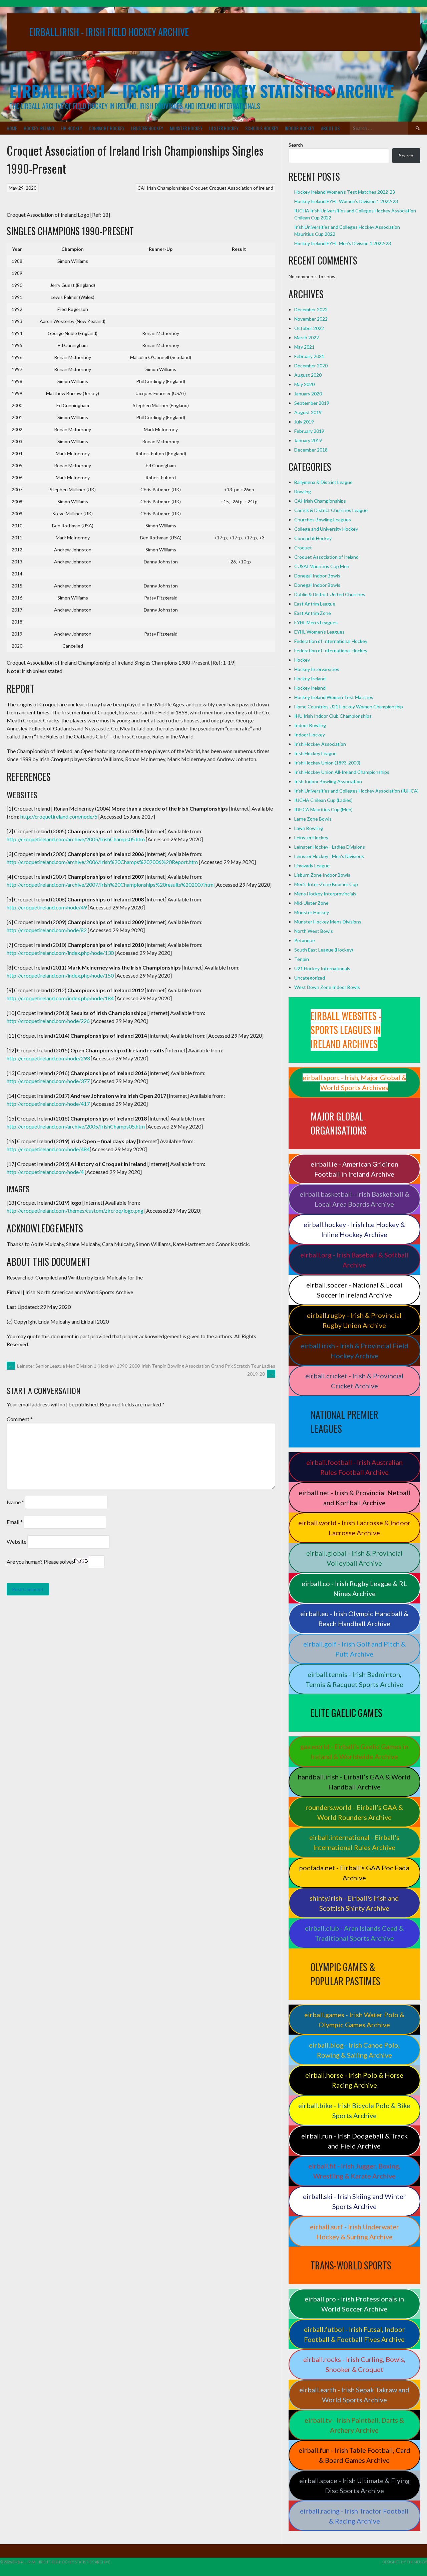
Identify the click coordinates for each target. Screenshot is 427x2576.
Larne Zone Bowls (313, 819)
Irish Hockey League (315, 753)
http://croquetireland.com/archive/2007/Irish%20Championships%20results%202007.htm (110, 885)
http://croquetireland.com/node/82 (47, 930)
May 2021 (304, 347)
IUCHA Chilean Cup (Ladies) (323, 800)
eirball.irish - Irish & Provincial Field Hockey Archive (354, 1351)
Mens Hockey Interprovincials (325, 894)
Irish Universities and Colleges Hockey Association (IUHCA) (356, 791)
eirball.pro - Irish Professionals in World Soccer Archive (354, 2304)
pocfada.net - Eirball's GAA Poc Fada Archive (354, 1873)
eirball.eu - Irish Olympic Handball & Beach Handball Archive (354, 1618)
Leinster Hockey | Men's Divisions (329, 856)
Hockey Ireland (39, 128)
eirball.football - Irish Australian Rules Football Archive (354, 1467)
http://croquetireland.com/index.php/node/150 (60, 975)
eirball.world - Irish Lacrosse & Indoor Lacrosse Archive (354, 1528)
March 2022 (307, 337)
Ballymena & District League (323, 482)
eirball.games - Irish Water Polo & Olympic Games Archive (354, 2020)
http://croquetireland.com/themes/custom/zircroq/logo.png (75, 1211)
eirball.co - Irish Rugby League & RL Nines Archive (354, 1588)
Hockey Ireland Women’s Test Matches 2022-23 (345, 192)
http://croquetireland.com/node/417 (48, 1104)
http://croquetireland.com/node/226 (48, 1021)
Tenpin (302, 959)
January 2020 (308, 394)
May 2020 (304, 384)
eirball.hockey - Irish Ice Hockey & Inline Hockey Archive (354, 1229)
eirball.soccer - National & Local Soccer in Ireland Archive (354, 1290)
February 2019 (309, 431)
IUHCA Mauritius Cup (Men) (323, 809)
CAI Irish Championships (163, 188)
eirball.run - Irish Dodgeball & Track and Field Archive (354, 2141)
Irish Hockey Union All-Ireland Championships (342, 772)
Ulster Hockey (224, 128)
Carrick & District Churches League (331, 510)
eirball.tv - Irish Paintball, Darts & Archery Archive (354, 2425)
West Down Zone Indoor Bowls (327, 987)
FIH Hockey (71, 128)
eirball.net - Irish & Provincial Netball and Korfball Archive (354, 1498)
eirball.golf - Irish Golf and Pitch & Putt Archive (354, 1649)
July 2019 (304, 422)
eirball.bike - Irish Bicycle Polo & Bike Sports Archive (354, 2110)
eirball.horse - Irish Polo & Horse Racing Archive (354, 2080)
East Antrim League (315, 604)
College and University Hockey (326, 529)
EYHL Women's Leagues (319, 632)
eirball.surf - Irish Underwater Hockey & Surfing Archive (354, 2232)
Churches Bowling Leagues (323, 520)
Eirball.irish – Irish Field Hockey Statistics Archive (202, 91)
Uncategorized (310, 978)
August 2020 (308, 375)
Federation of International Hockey (331, 641)
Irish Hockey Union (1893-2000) (327, 763)
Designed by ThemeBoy (405, 2562)
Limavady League (312, 866)
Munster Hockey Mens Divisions (328, 922)
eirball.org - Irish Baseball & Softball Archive (354, 1260)
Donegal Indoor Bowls (317, 576)
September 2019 (312, 403)
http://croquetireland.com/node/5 (59, 816)
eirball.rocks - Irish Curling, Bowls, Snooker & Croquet (354, 2364)
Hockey (302, 660)
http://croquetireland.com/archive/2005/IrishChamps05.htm (76, 839)
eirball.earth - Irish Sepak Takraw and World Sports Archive (354, 2395)
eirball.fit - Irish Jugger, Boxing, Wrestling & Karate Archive (354, 2171)
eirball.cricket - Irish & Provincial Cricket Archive (354, 1381)
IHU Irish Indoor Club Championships (333, 716)
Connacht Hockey (107, 128)
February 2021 (309, 356)
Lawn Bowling (309, 828)
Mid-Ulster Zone (311, 903)
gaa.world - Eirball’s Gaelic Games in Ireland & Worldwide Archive (354, 1751)
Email (15, 1522)
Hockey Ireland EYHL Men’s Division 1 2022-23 (343, 243)
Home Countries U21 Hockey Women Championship (349, 707)
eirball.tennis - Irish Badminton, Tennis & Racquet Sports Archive (354, 1679)
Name (15, 1502)
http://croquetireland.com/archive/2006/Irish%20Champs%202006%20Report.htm (102, 862)
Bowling (303, 491)
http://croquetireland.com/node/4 (45, 1172)
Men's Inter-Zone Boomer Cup (326, 884)
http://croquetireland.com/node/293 (48, 1058)
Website (17, 1541)
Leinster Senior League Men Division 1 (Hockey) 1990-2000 (74, 1366)
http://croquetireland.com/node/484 (48, 1149)
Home (12, 128)
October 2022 (309, 328)
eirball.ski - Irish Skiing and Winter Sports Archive (354, 2201)
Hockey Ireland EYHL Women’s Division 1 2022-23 (346, 201)
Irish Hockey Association (320, 744)
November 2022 (311, 319)
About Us (330, 128)
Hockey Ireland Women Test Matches (334, 697)
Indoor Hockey (300, 128)
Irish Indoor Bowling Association (328, 781)
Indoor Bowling (310, 725)
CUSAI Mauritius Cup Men (322, 566)
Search (296, 145)
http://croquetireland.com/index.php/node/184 (60, 998)
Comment (20, 1419)
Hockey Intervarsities (317, 669)
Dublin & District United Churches (330, 594)
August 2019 (308, 412)
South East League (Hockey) (324, 950)
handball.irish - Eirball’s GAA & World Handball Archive (354, 1782)
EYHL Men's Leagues (316, 622)
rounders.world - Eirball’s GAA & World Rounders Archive (354, 1812)
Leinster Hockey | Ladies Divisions (330, 847)
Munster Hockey (186, 128)
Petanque (305, 940)
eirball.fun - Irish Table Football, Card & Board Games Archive (354, 2455)
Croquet (199, 188)
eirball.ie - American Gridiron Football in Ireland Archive (354, 1169)
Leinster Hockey (147, 128)
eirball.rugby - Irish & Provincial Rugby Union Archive (354, 1320)
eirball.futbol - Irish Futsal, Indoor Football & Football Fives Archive (354, 2334)
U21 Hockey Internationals (322, 968)
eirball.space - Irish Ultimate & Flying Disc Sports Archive (354, 2485)
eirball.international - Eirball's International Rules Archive (354, 1842)
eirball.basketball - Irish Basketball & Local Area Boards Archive (354, 1199)
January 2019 (308, 440)
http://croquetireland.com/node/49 (47, 907)
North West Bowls (314, 931)
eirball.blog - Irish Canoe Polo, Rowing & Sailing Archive (354, 2050)
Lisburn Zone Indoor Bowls (322, 875)
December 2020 (311, 366)
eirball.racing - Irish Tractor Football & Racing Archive (354, 2516)
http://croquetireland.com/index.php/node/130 (60, 953)
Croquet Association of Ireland (241, 188)
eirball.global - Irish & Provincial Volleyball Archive (354, 1558)
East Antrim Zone (313, 613)
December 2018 (311, 450)
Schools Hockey (262, 128)
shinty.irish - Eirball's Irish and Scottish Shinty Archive (354, 1903)
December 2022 (311, 309)
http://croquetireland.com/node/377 (48, 1081)
